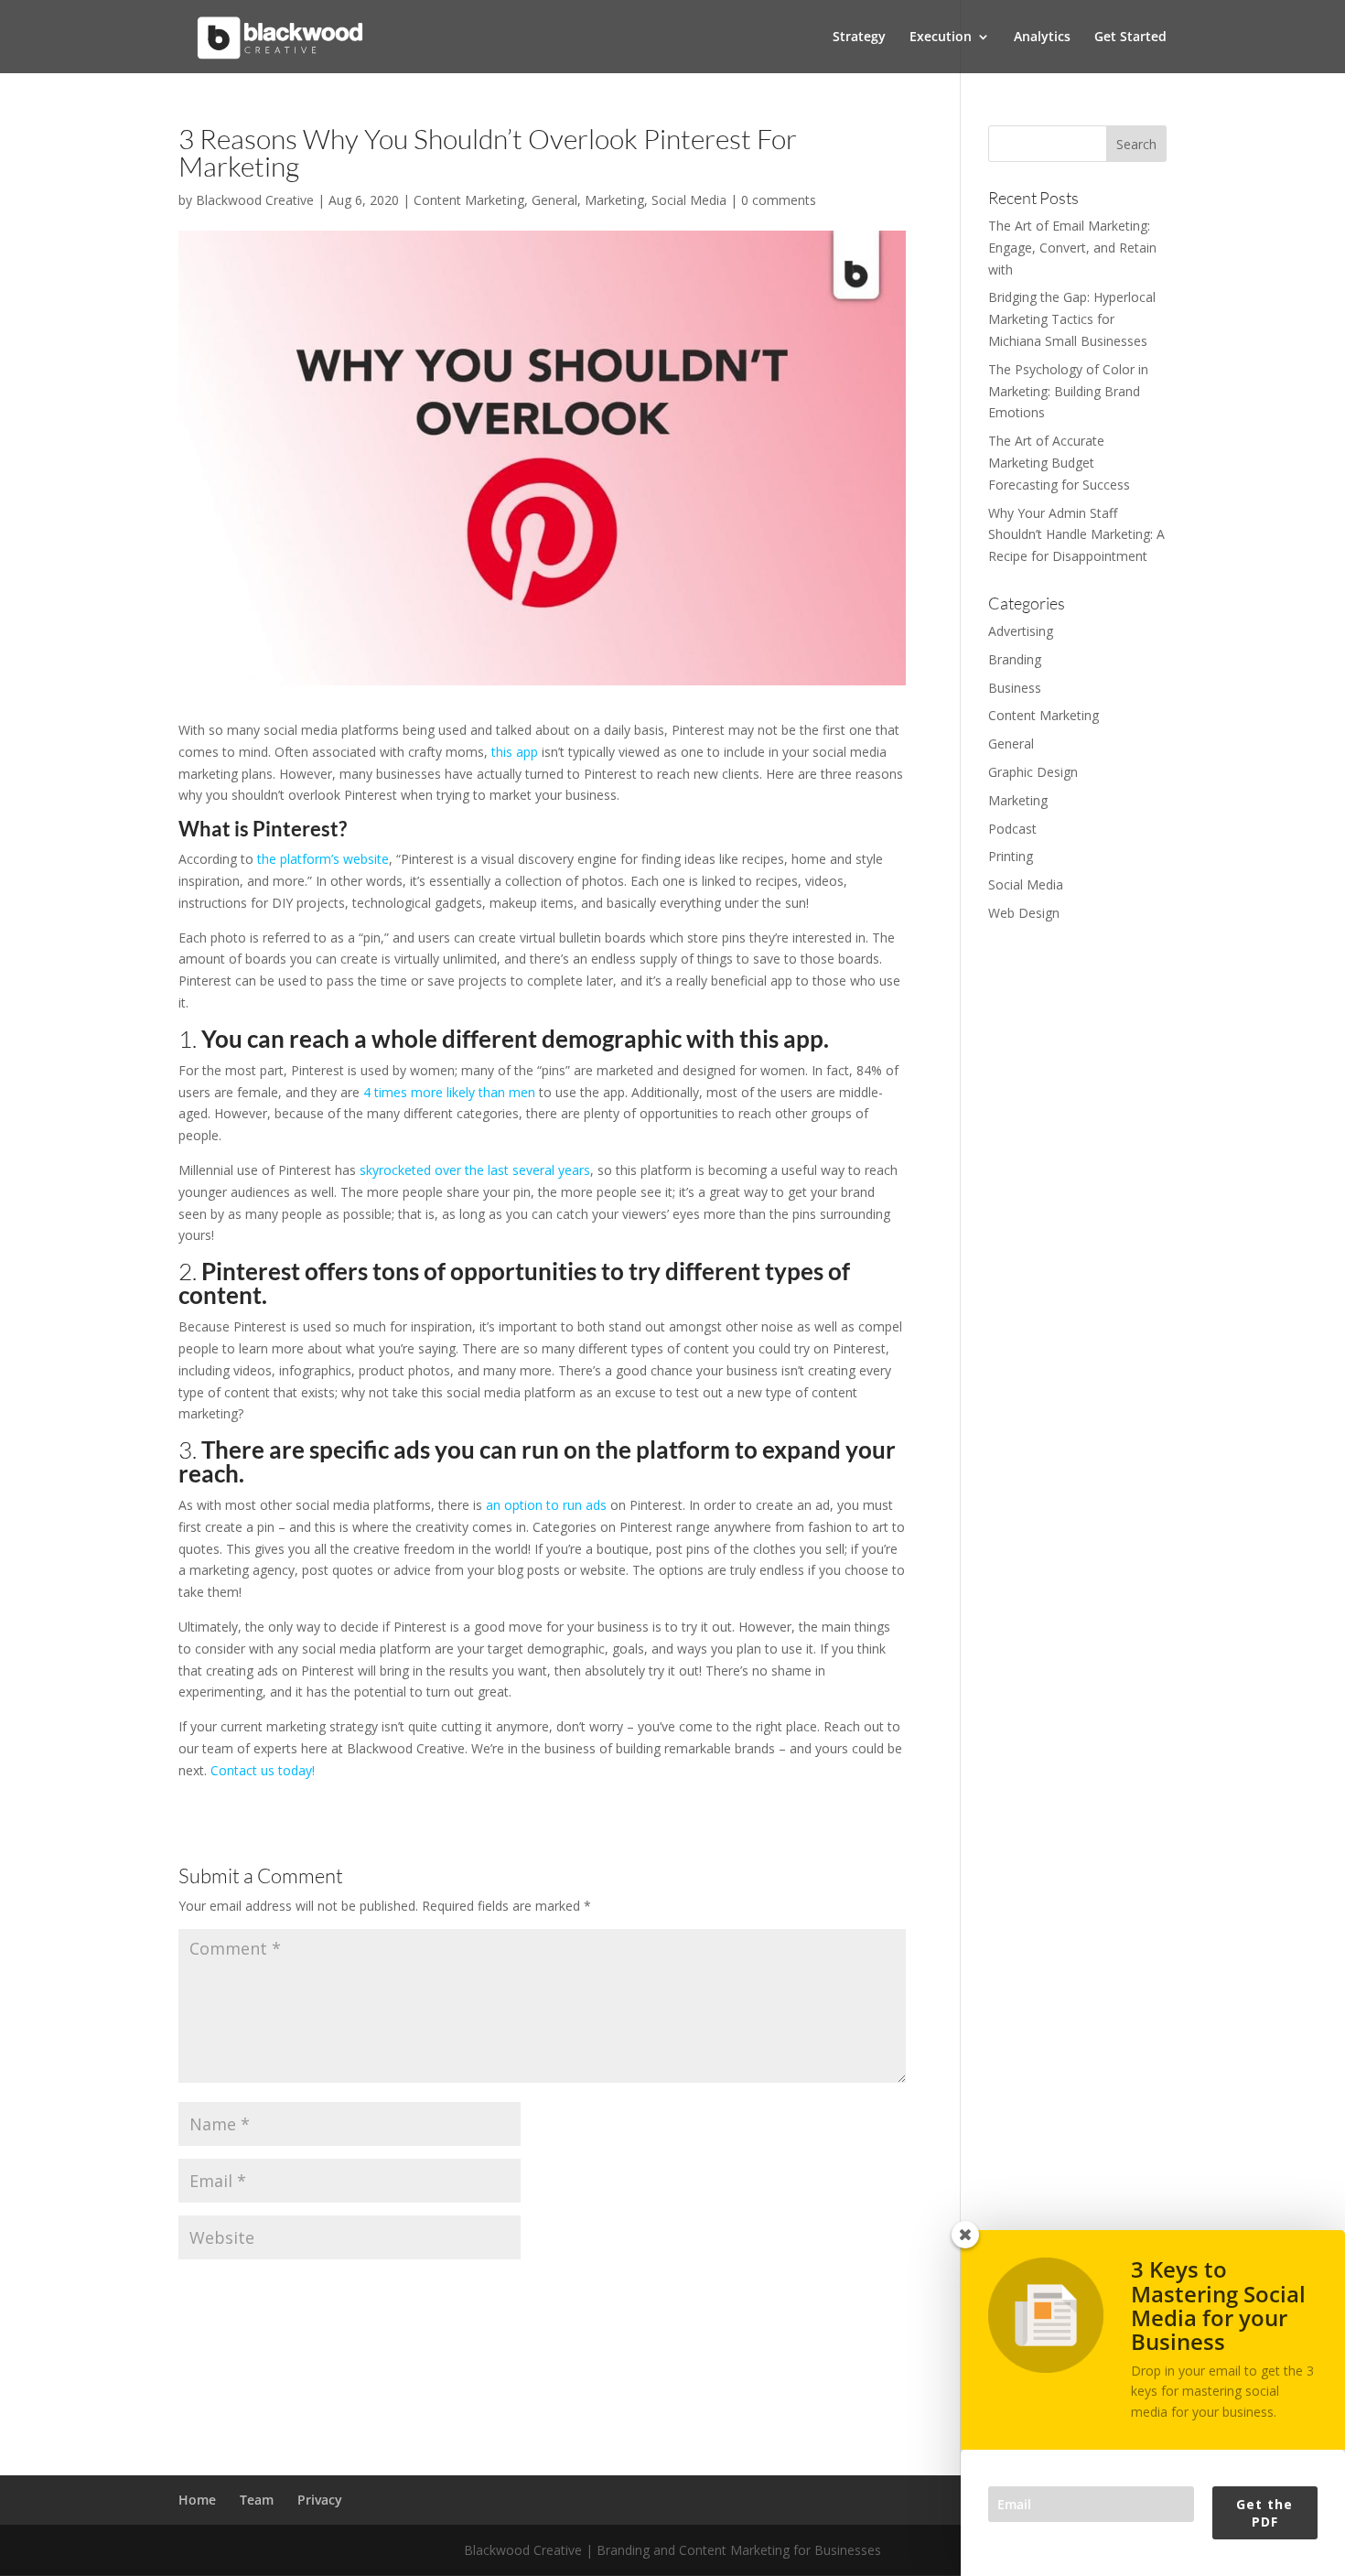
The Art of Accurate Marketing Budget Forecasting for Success (1059, 463)
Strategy (859, 38)
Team (257, 2500)
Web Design (1024, 913)
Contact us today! (263, 1770)
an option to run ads (546, 1505)
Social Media (689, 200)
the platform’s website (323, 859)
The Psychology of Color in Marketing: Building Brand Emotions (1068, 391)
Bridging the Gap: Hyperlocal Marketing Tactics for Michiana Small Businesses (1072, 319)
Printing (1011, 856)
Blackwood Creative (255, 200)
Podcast (1012, 829)
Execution (941, 38)
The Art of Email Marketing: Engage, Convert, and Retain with (1072, 248)
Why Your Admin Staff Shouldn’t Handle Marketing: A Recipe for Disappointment (1076, 535)
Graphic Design (1033, 772)
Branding (1015, 659)
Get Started (1130, 38)
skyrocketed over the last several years (475, 1170)
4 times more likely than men (449, 1092)
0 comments (779, 200)
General (554, 200)
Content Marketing (469, 200)
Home (197, 2500)
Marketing (614, 200)
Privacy (320, 2500)
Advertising (1021, 631)
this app (515, 752)
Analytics (1042, 38)
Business (1015, 688)
